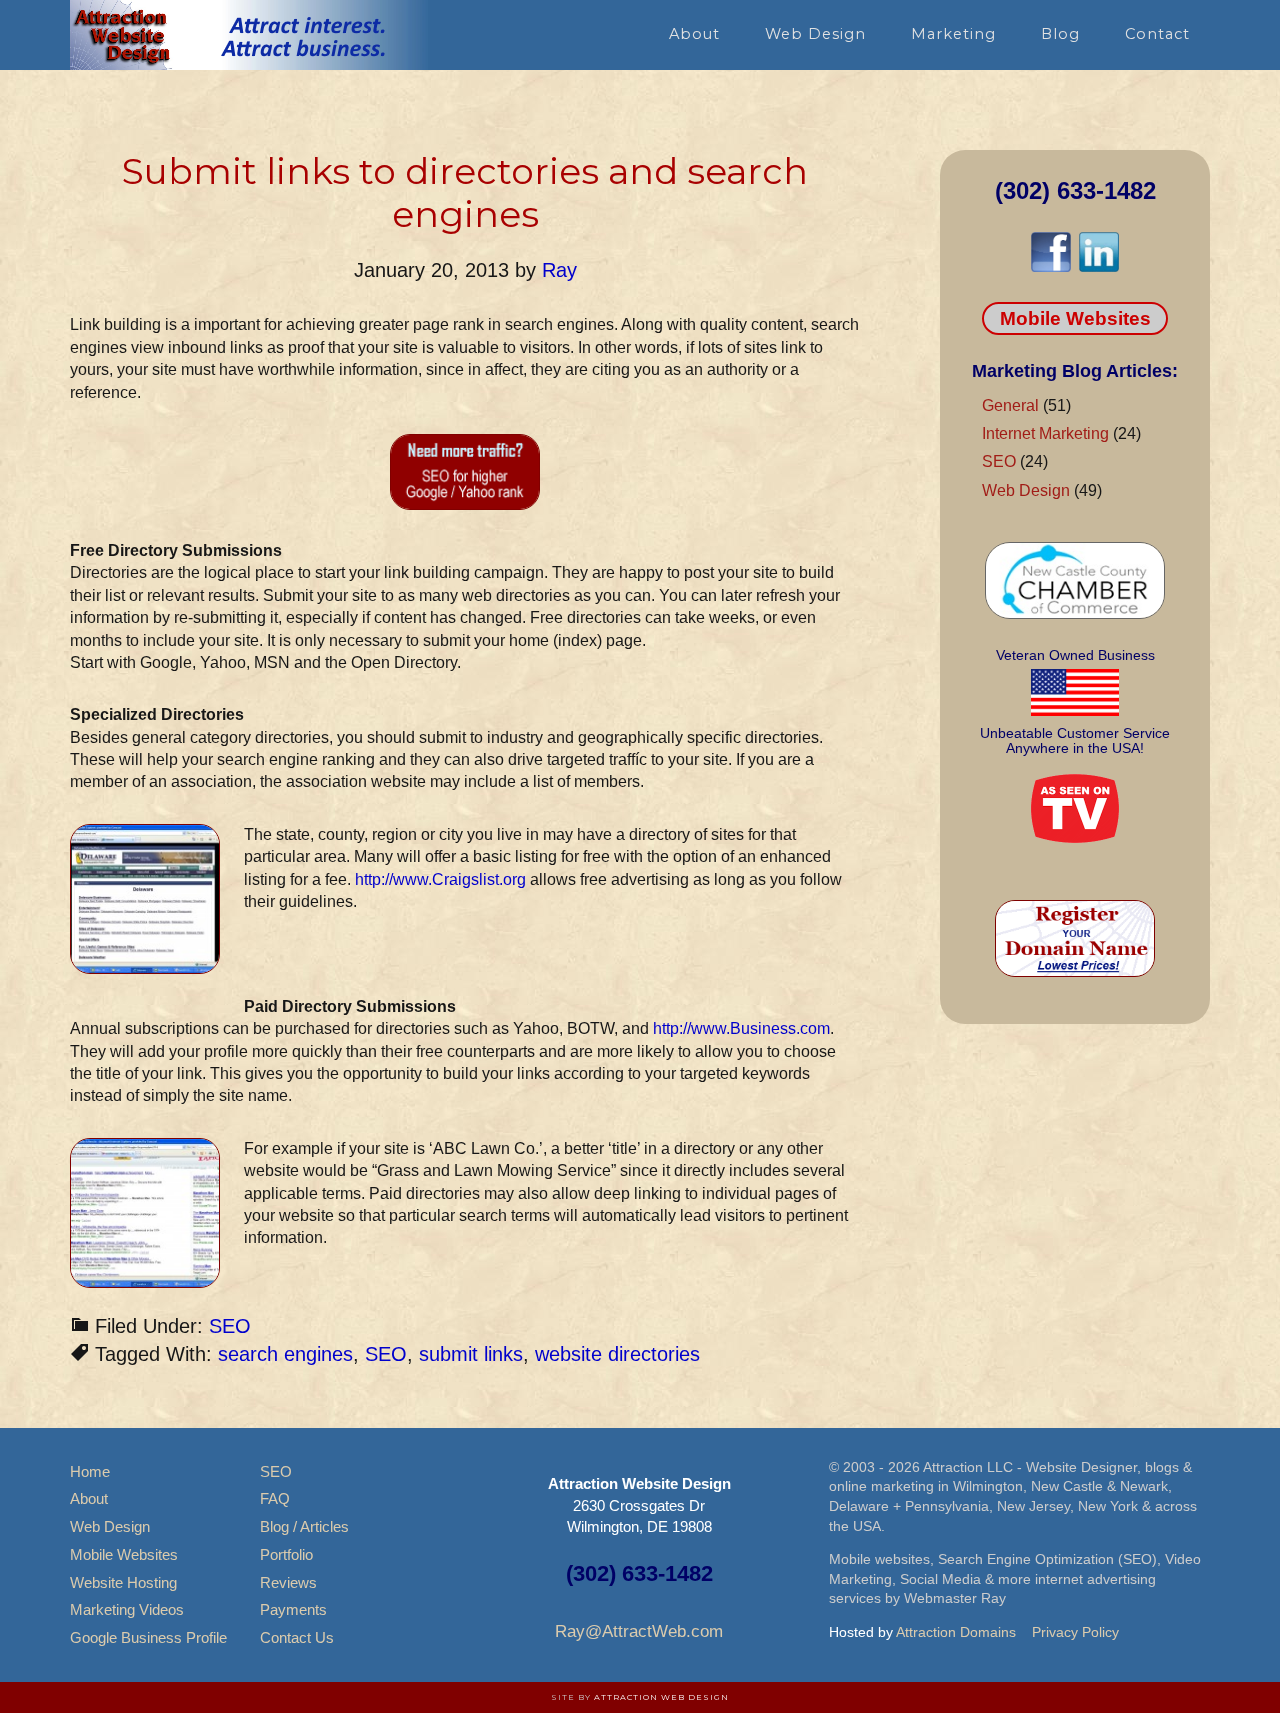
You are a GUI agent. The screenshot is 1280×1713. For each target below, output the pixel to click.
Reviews (288, 1582)
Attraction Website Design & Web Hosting (250, 35)
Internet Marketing (1045, 433)
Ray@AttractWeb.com (639, 1631)
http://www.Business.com (741, 1028)
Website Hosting (123, 1582)
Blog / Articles (304, 1526)
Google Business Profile (148, 1637)
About (89, 1498)
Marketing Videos (127, 1609)
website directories (617, 1354)
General (1010, 405)
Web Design (1026, 490)
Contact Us (297, 1637)
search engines (285, 1354)
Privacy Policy (1075, 1632)
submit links (471, 1354)
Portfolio (286, 1554)
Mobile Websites (1075, 318)
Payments (293, 1609)
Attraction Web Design (661, 1697)
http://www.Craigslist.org (440, 879)
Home (90, 1471)
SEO (230, 1326)
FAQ (275, 1498)
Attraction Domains (956, 1632)
